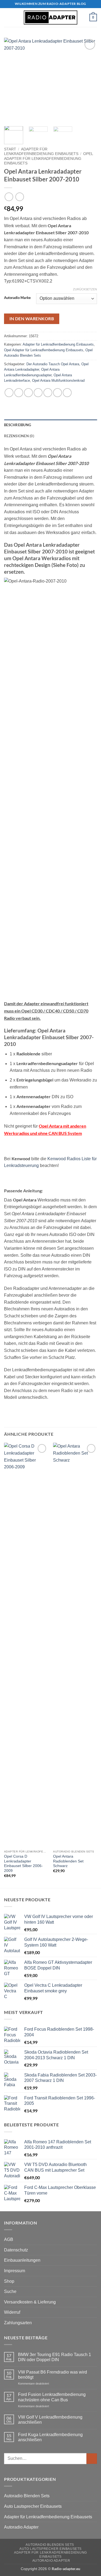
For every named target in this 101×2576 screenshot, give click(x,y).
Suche (10, 2291)
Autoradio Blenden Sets (27, 2496)
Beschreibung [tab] (18, 425)
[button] (7, 17)
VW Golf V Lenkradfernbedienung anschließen (50, 2420)
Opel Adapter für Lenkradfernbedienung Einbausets (48, 159)
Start (10, 149)
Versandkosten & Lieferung (30, 2302)
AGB (9, 2239)
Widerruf (12, 2312)
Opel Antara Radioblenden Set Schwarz (68, 1861)
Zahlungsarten (18, 2323)
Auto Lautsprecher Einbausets (33, 2506)
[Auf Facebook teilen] (19, 393)
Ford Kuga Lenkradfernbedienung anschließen (50, 2437)
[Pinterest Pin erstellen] (48, 393)
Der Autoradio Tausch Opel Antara (53, 364)
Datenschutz (16, 2250)
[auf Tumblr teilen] (58, 393)
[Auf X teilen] (28, 393)
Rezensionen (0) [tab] (19, 436)
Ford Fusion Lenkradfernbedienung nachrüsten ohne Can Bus (52, 2397)
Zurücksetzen (85, 289)
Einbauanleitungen (22, 2260)
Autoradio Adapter (21, 2527)
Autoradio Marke (17, 298)
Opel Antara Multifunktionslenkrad (58, 380)
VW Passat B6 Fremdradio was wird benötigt (53, 2375)
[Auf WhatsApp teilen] (9, 393)
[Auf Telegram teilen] (67, 393)
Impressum (15, 2271)
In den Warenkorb (32, 319)
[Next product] (9, 197)
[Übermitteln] (92, 2459)
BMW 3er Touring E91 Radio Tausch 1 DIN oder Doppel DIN (55, 2357)
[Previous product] (20, 197)
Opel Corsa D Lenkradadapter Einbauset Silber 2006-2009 (23, 1864)
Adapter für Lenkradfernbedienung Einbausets (58, 344)
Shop (9, 2281)
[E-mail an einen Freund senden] (38, 393)
